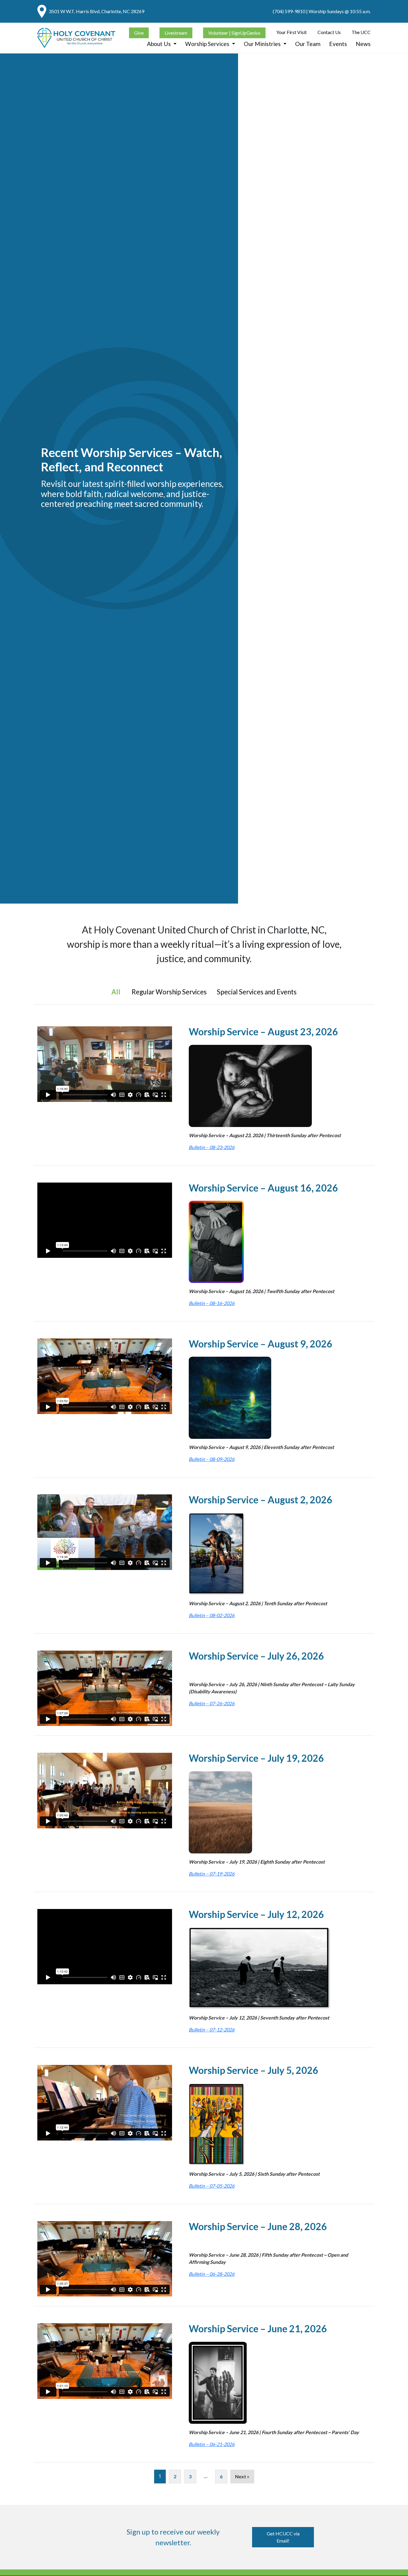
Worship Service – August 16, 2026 (263, 1188)
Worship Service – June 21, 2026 (258, 2329)
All (116, 992)
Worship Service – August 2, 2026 (261, 1500)
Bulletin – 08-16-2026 (212, 1303)
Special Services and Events (257, 992)
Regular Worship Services (169, 992)
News (363, 44)
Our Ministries (263, 44)
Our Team (308, 44)
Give (139, 32)
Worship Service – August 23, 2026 (263, 1032)
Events (338, 44)
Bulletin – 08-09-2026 (212, 1459)
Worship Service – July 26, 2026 (256, 1656)
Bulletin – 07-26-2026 (212, 1703)
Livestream (176, 32)
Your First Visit (292, 32)
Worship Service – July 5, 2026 (254, 2070)
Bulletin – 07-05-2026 (212, 2186)
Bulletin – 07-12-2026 (212, 2030)
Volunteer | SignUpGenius (234, 32)
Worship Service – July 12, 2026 (256, 1914)
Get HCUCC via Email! (283, 2537)
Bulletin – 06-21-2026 (212, 2444)
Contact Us (329, 32)
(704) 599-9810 (289, 11)
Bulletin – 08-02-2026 (212, 1615)
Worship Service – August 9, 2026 (261, 1344)
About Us (159, 44)
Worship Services (208, 44)
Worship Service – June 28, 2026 (258, 2226)
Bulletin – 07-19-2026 (212, 1874)
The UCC (361, 32)
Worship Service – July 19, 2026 (256, 1758)
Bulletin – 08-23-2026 (212, 1147)
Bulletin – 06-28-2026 (212, 2274)
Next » (242, 2476)
